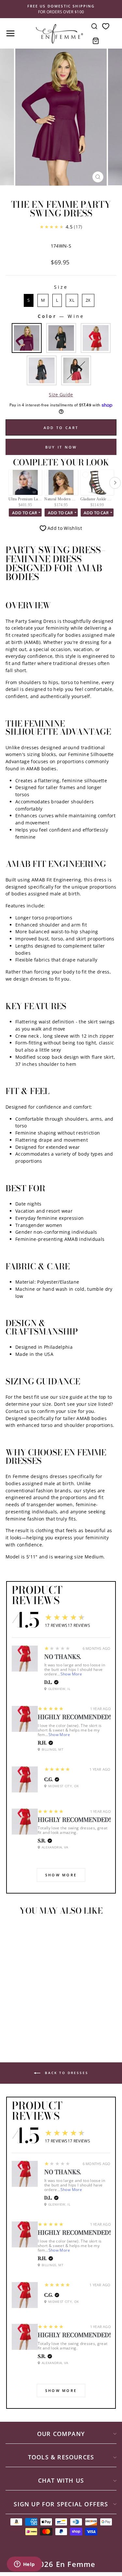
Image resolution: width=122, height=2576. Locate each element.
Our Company (61, 2434)
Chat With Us (61, 2480)
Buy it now (61, 447)
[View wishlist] (106, 26)
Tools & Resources (61, 2457)
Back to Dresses (66, 2072)
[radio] (28, 300)
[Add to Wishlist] (13, 1932)
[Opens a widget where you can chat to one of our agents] (24, 2565)
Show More (71, 1674)
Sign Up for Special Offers (61, 2504)
